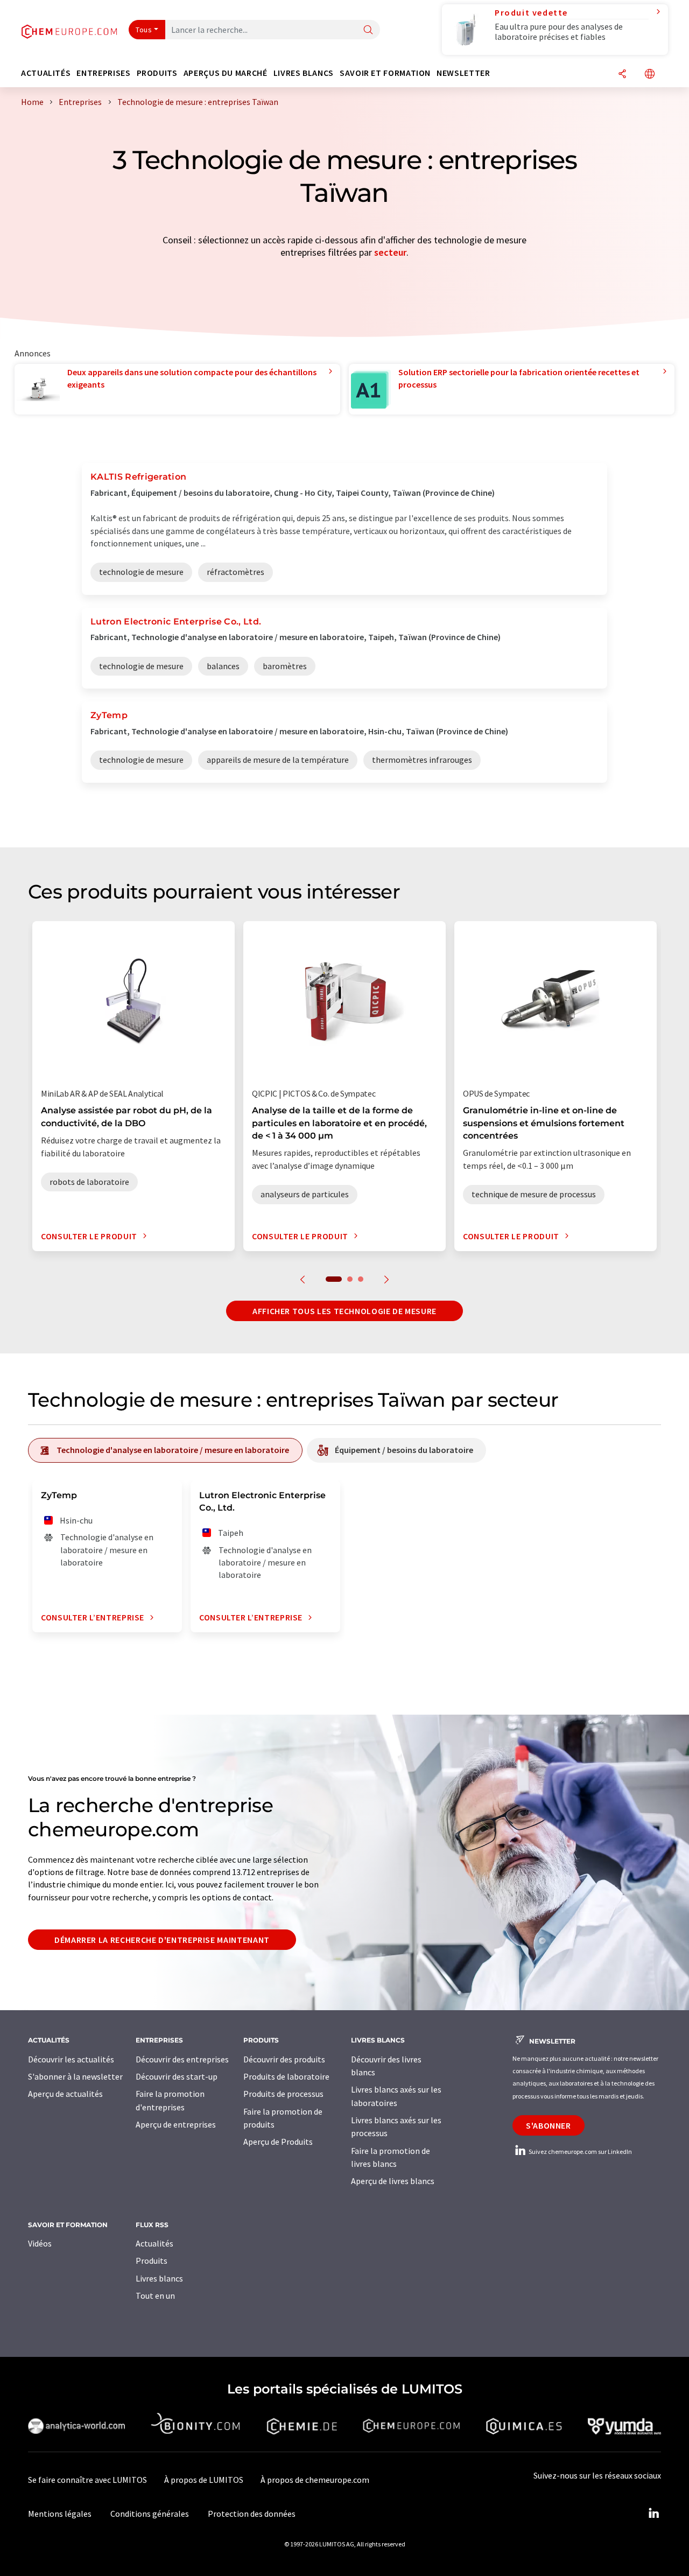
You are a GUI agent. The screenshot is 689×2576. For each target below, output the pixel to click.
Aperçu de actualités (65, 2094)
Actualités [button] (46, 73)
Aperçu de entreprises (176, 2124)
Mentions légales (60, 2514)
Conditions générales (150, 2514)
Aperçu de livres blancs (393, 2181)
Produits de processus (283, 2094)
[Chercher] (368, 30)
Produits (152, 2261)
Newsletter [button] (463, 73)
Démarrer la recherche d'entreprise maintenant (162, 1940)
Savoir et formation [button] (385, 73)
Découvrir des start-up (177, 2076)
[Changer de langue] (650, 75)
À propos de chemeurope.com (315, 2480)
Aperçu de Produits (278, 2142)
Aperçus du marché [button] (226, 73)
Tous (144, 30)
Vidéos (40, 2243)
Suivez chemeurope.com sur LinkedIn (580, 2152)
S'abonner (549, 2125)
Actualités (154, 2243)
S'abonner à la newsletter (75, 2076)
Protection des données (252, 2514)
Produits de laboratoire (286, 2076)
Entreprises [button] (103, 73)
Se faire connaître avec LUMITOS (87, 2480)
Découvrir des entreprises (182, 2059)
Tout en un (155, 2296)
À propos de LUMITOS (204, 2480)
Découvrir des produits (284, 2059)
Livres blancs (159, 2278)
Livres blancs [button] (304, 73)
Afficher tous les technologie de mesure (344, 1311)
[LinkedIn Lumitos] (653, 2514)
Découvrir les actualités (71, 2059)
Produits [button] (157, 73)
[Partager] (622, 75)
